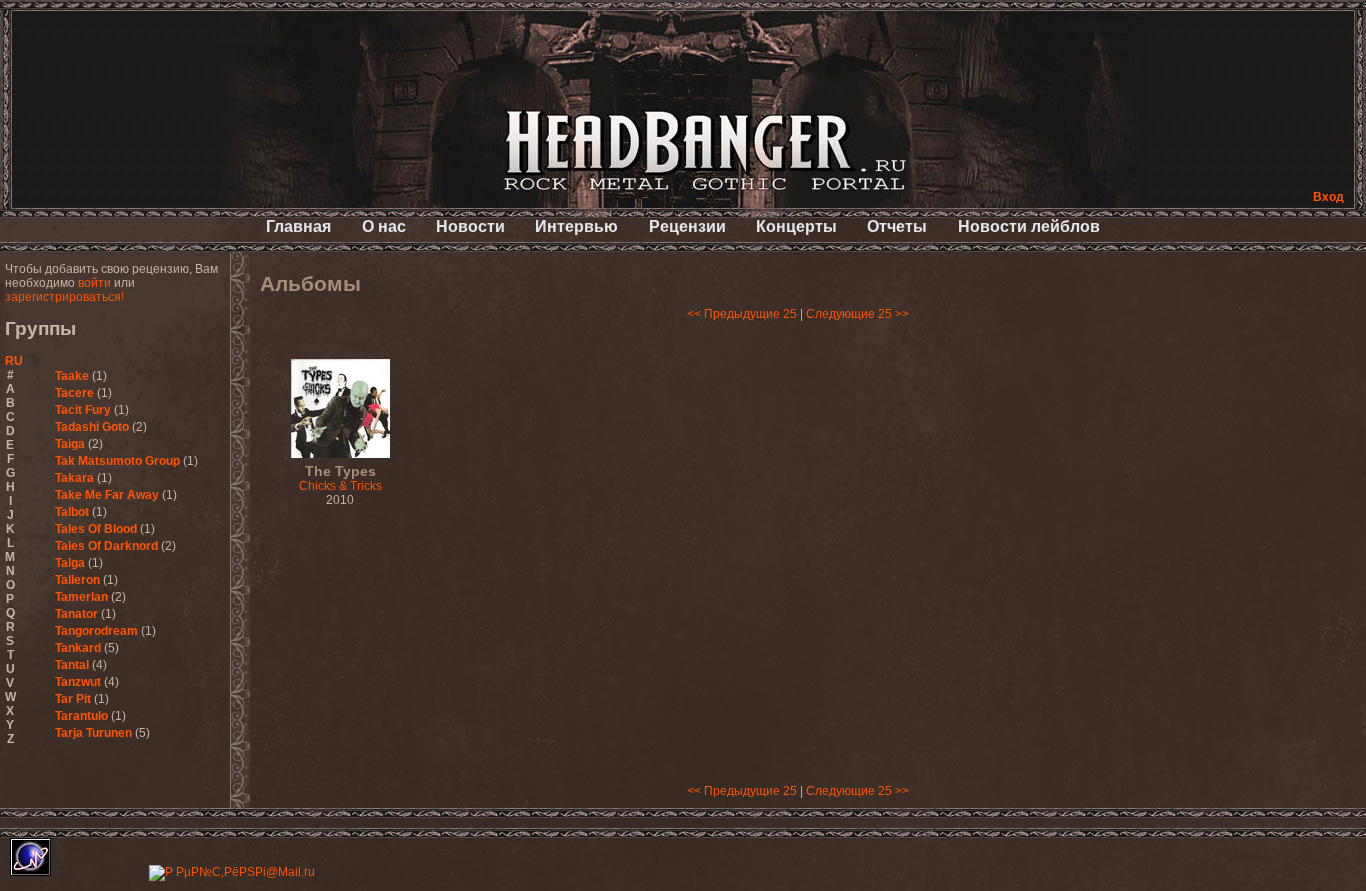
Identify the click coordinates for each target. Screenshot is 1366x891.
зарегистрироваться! (64, 297)
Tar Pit (73, 699)
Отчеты (897, 226)
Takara (74, 478)
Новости (470, 226)
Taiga (70, 444)
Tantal (72, 665)
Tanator (76, 614)
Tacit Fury (83, 410)
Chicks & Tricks (340, 479)
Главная (298, 226)
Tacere (74, 393)
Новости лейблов (1029, 226)
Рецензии (687, 226)
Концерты (796, 226)
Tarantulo (81, 716)
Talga (70, 563)
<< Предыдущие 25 (742, 314)
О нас (384, 226)
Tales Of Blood (96, 529)
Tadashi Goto (92, 427)
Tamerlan (81, 597)
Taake (72, 376)
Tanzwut (78, 682)
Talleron (77, 580)
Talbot (72, 512)
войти (94, 283)
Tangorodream (96, 631)
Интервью (576, 226)
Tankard (78, 648)
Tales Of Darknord (106, 546)
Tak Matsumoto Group (117, 461)
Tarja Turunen (93, 733)
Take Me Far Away (107, 495)
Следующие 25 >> (857, 314)
